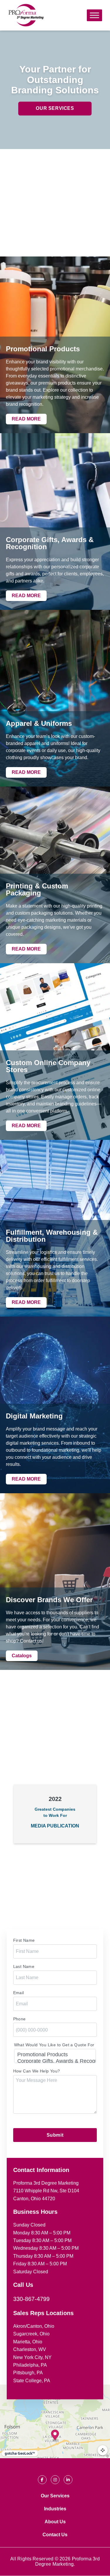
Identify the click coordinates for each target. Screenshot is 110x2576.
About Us (55, 2522)
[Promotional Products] (55, 2055)
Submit (55, 2135)
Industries (55, 2509)
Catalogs (22, 1656)
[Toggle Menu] (94, 15)
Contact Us (55, 2535)
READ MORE (26, 419)
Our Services (55, 108)
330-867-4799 (31, 2299)
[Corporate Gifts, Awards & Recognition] (55, 2061)
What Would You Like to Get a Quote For (54, 2045)
